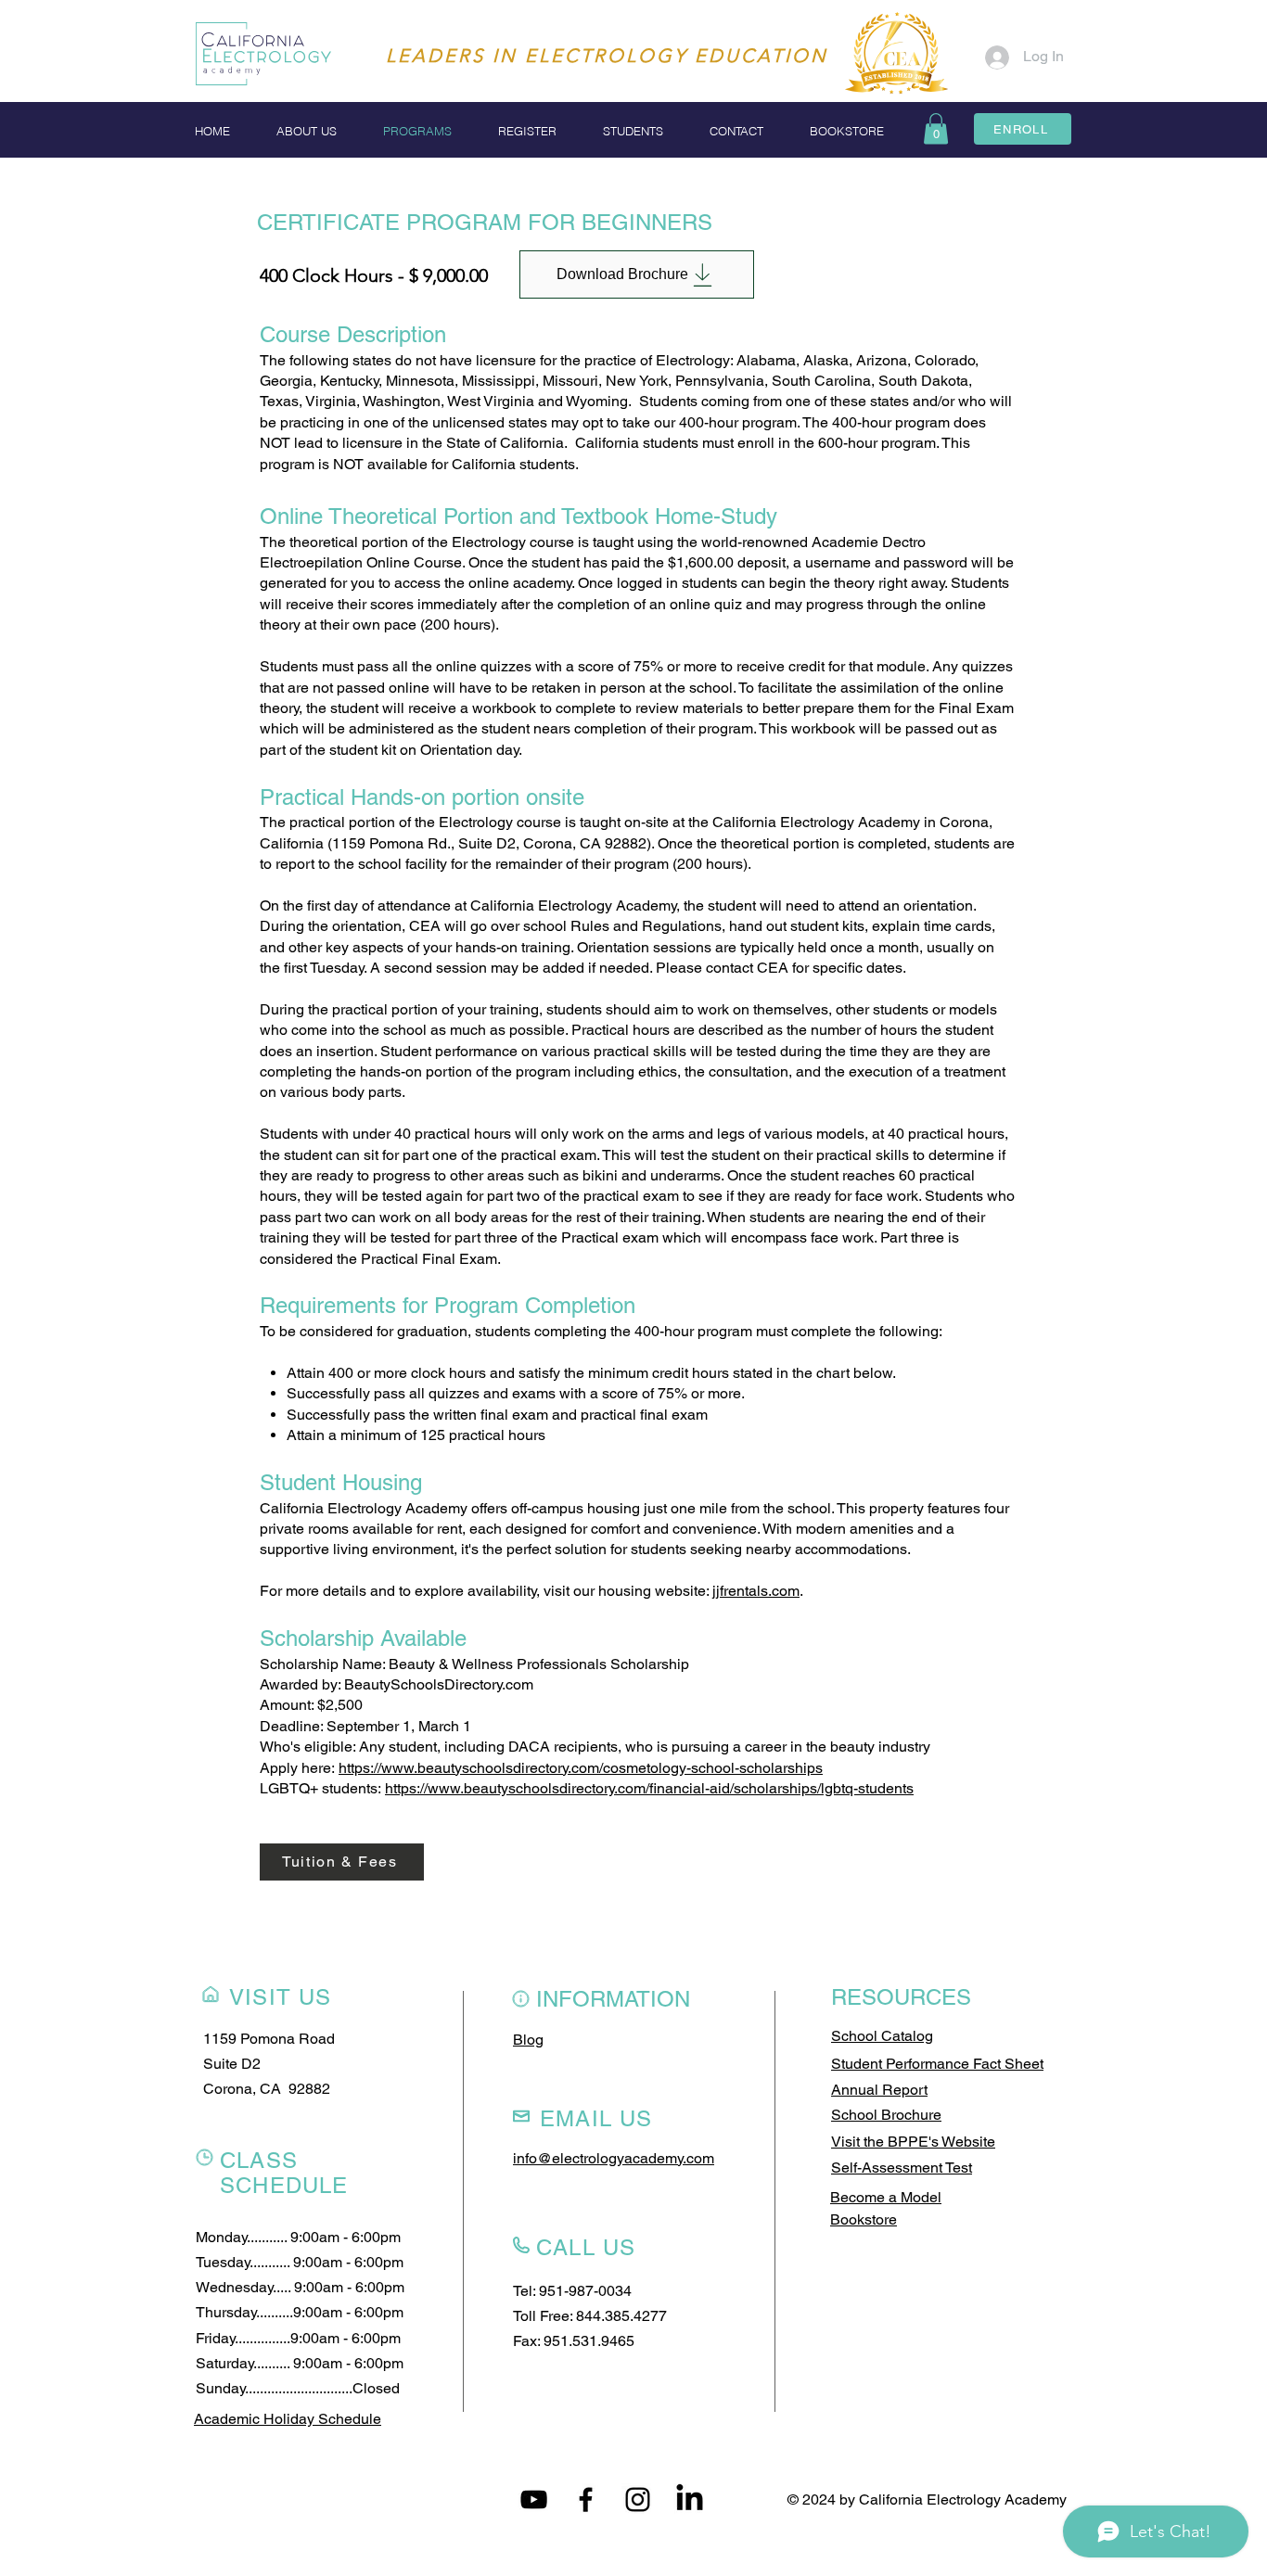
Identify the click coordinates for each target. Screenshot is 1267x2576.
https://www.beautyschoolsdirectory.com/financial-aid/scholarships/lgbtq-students (649, 1788)
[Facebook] (586, 2499)
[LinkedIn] (690, 2499)
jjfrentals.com (756, 1591)
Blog (528, 2040)
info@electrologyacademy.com (614, 2158)
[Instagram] (638, 2499)
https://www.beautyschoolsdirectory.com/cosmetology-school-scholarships (581, 1768)
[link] (936, 128)
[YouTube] (534, 2499)
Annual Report (879, 2090)
